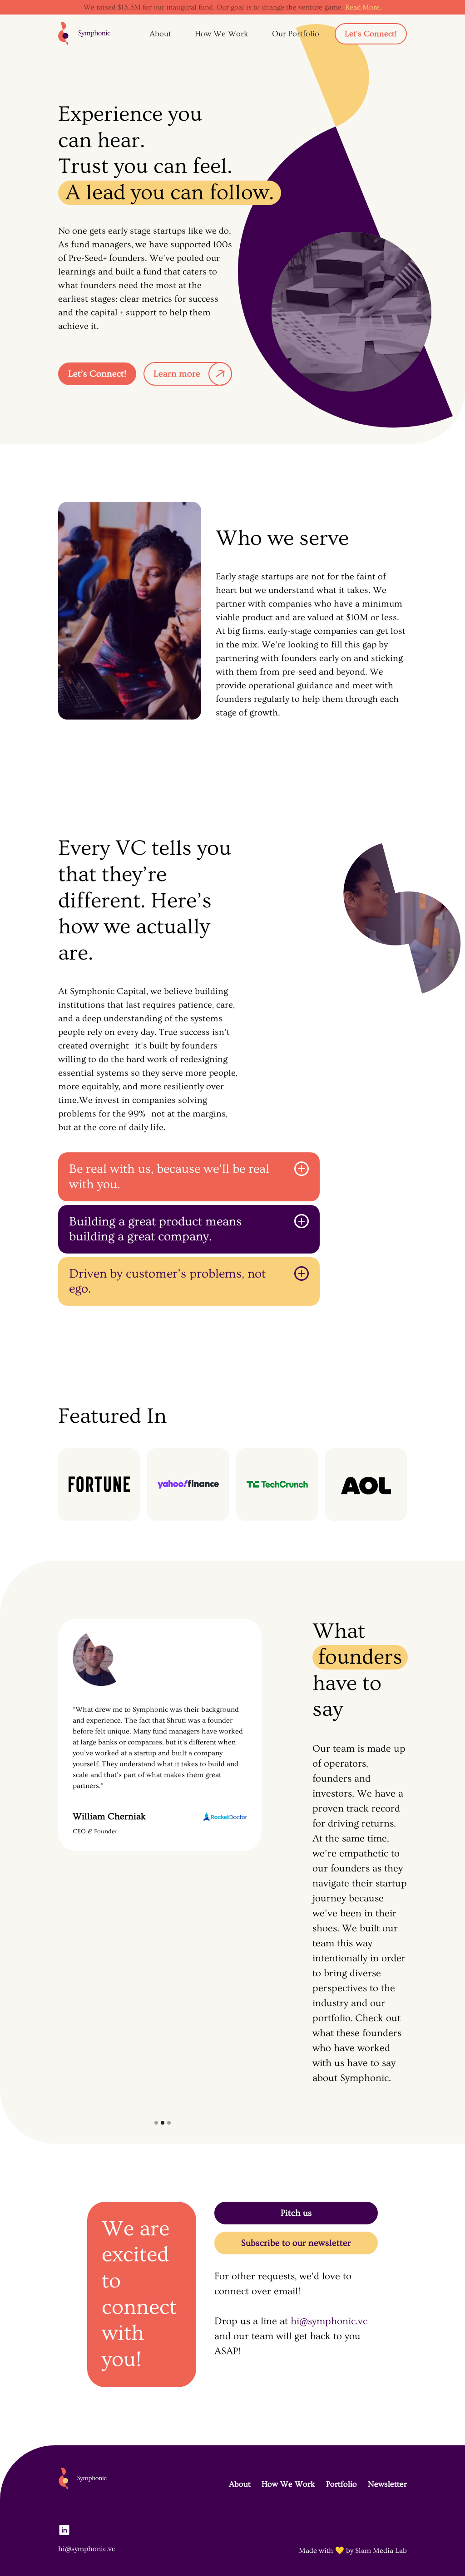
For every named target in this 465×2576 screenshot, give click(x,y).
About (160, 34)
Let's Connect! (371, 34)
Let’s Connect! (97, 374)
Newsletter (387, 2484)
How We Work (222, 34)
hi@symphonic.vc (329, 2321)
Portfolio (341, 2484)
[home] (84, 34)
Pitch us (296, 2213)
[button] (156, 2123)
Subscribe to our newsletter (296, 2243)
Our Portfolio (296, 34)
